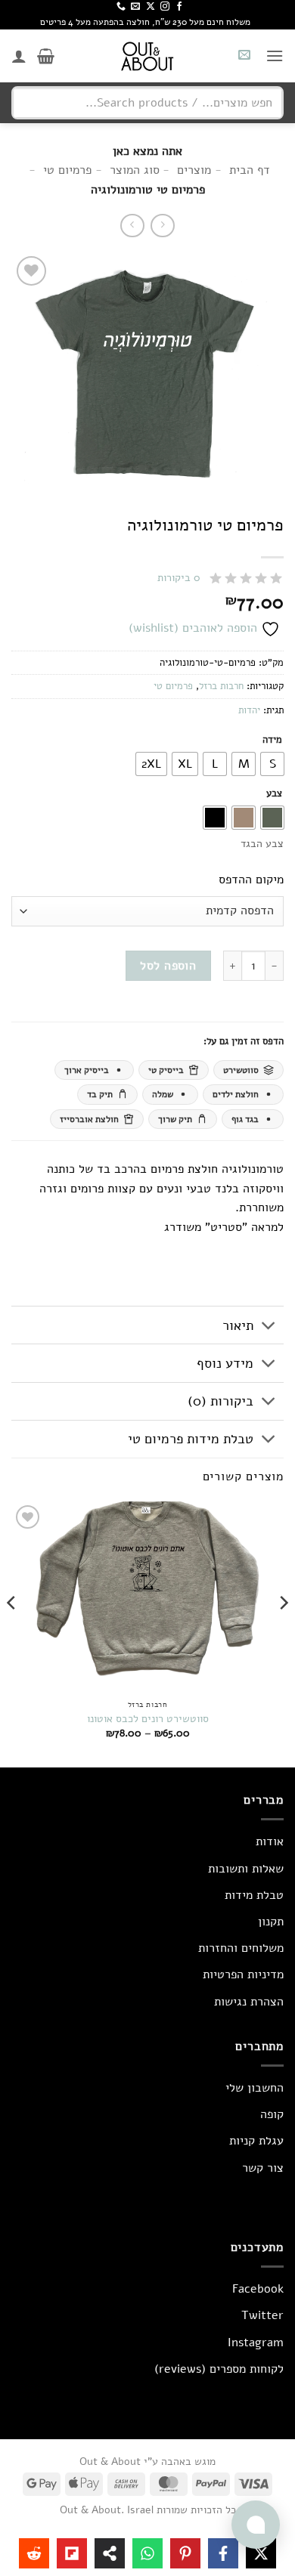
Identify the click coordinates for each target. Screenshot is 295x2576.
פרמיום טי (173, 686)
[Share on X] (261, 2553)
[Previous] (283, 1633)
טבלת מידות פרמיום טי (191, 1439)
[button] (275, 56)
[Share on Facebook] (223, 2553)
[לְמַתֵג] (269, 1327)
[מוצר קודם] (132, 226)
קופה (272, 2114)
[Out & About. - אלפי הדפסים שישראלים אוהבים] (147, 56)
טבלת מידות (254, 1895)
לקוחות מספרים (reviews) (219, 2369)
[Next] (12, 1633)
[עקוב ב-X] (151, 7)
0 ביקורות (179, 578)
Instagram (256, 2343)
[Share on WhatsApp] (147, 2553)
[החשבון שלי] (19, 56)
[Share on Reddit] (34, 2553)
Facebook (258, 2289)
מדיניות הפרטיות (243, 1975)
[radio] (272, 764)
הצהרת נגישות (249, 2002)
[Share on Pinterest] (185, 2553)
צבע (274, 794)
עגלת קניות (256, 2141)
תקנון (271, 1922)
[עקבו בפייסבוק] (179, 7)
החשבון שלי (255, 2088)
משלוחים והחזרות (241, 1948)
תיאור (238, 1325)
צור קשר (263, 2168)
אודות (270, 1842)
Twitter (262, 2315)
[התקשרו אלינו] (121, 7)
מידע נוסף (225, 1363)
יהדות (249, 710)
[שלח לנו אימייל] (135, 7)
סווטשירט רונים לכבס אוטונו (148, 1719)
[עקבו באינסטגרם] (165, 7)
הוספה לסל (168, 965)
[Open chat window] (256, 2525)
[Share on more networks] (110, 2553)
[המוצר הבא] (162, 226)
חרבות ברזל (221, 686)
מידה (272, 741)
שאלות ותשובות (246, 1869)
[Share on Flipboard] (72, 2553)
